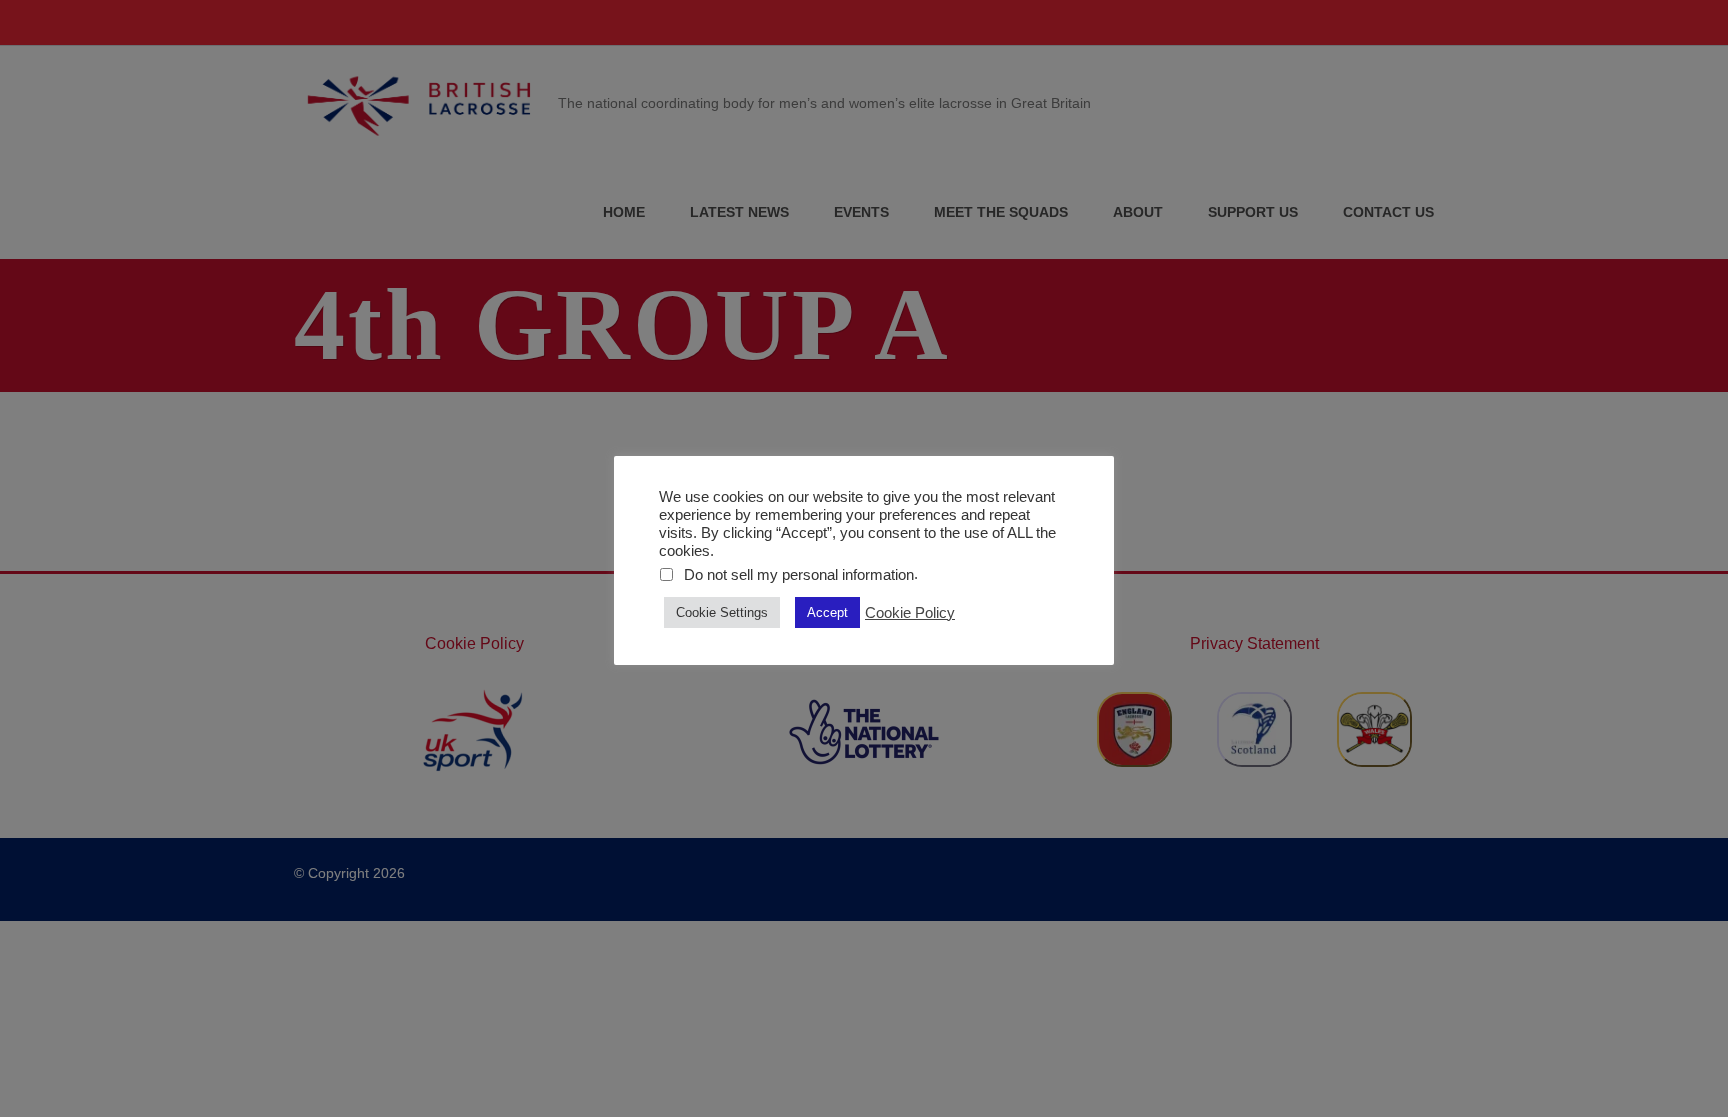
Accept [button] (827, 612)
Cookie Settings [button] (722, 612)
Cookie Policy (910, 613)
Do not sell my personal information (799, 575)
